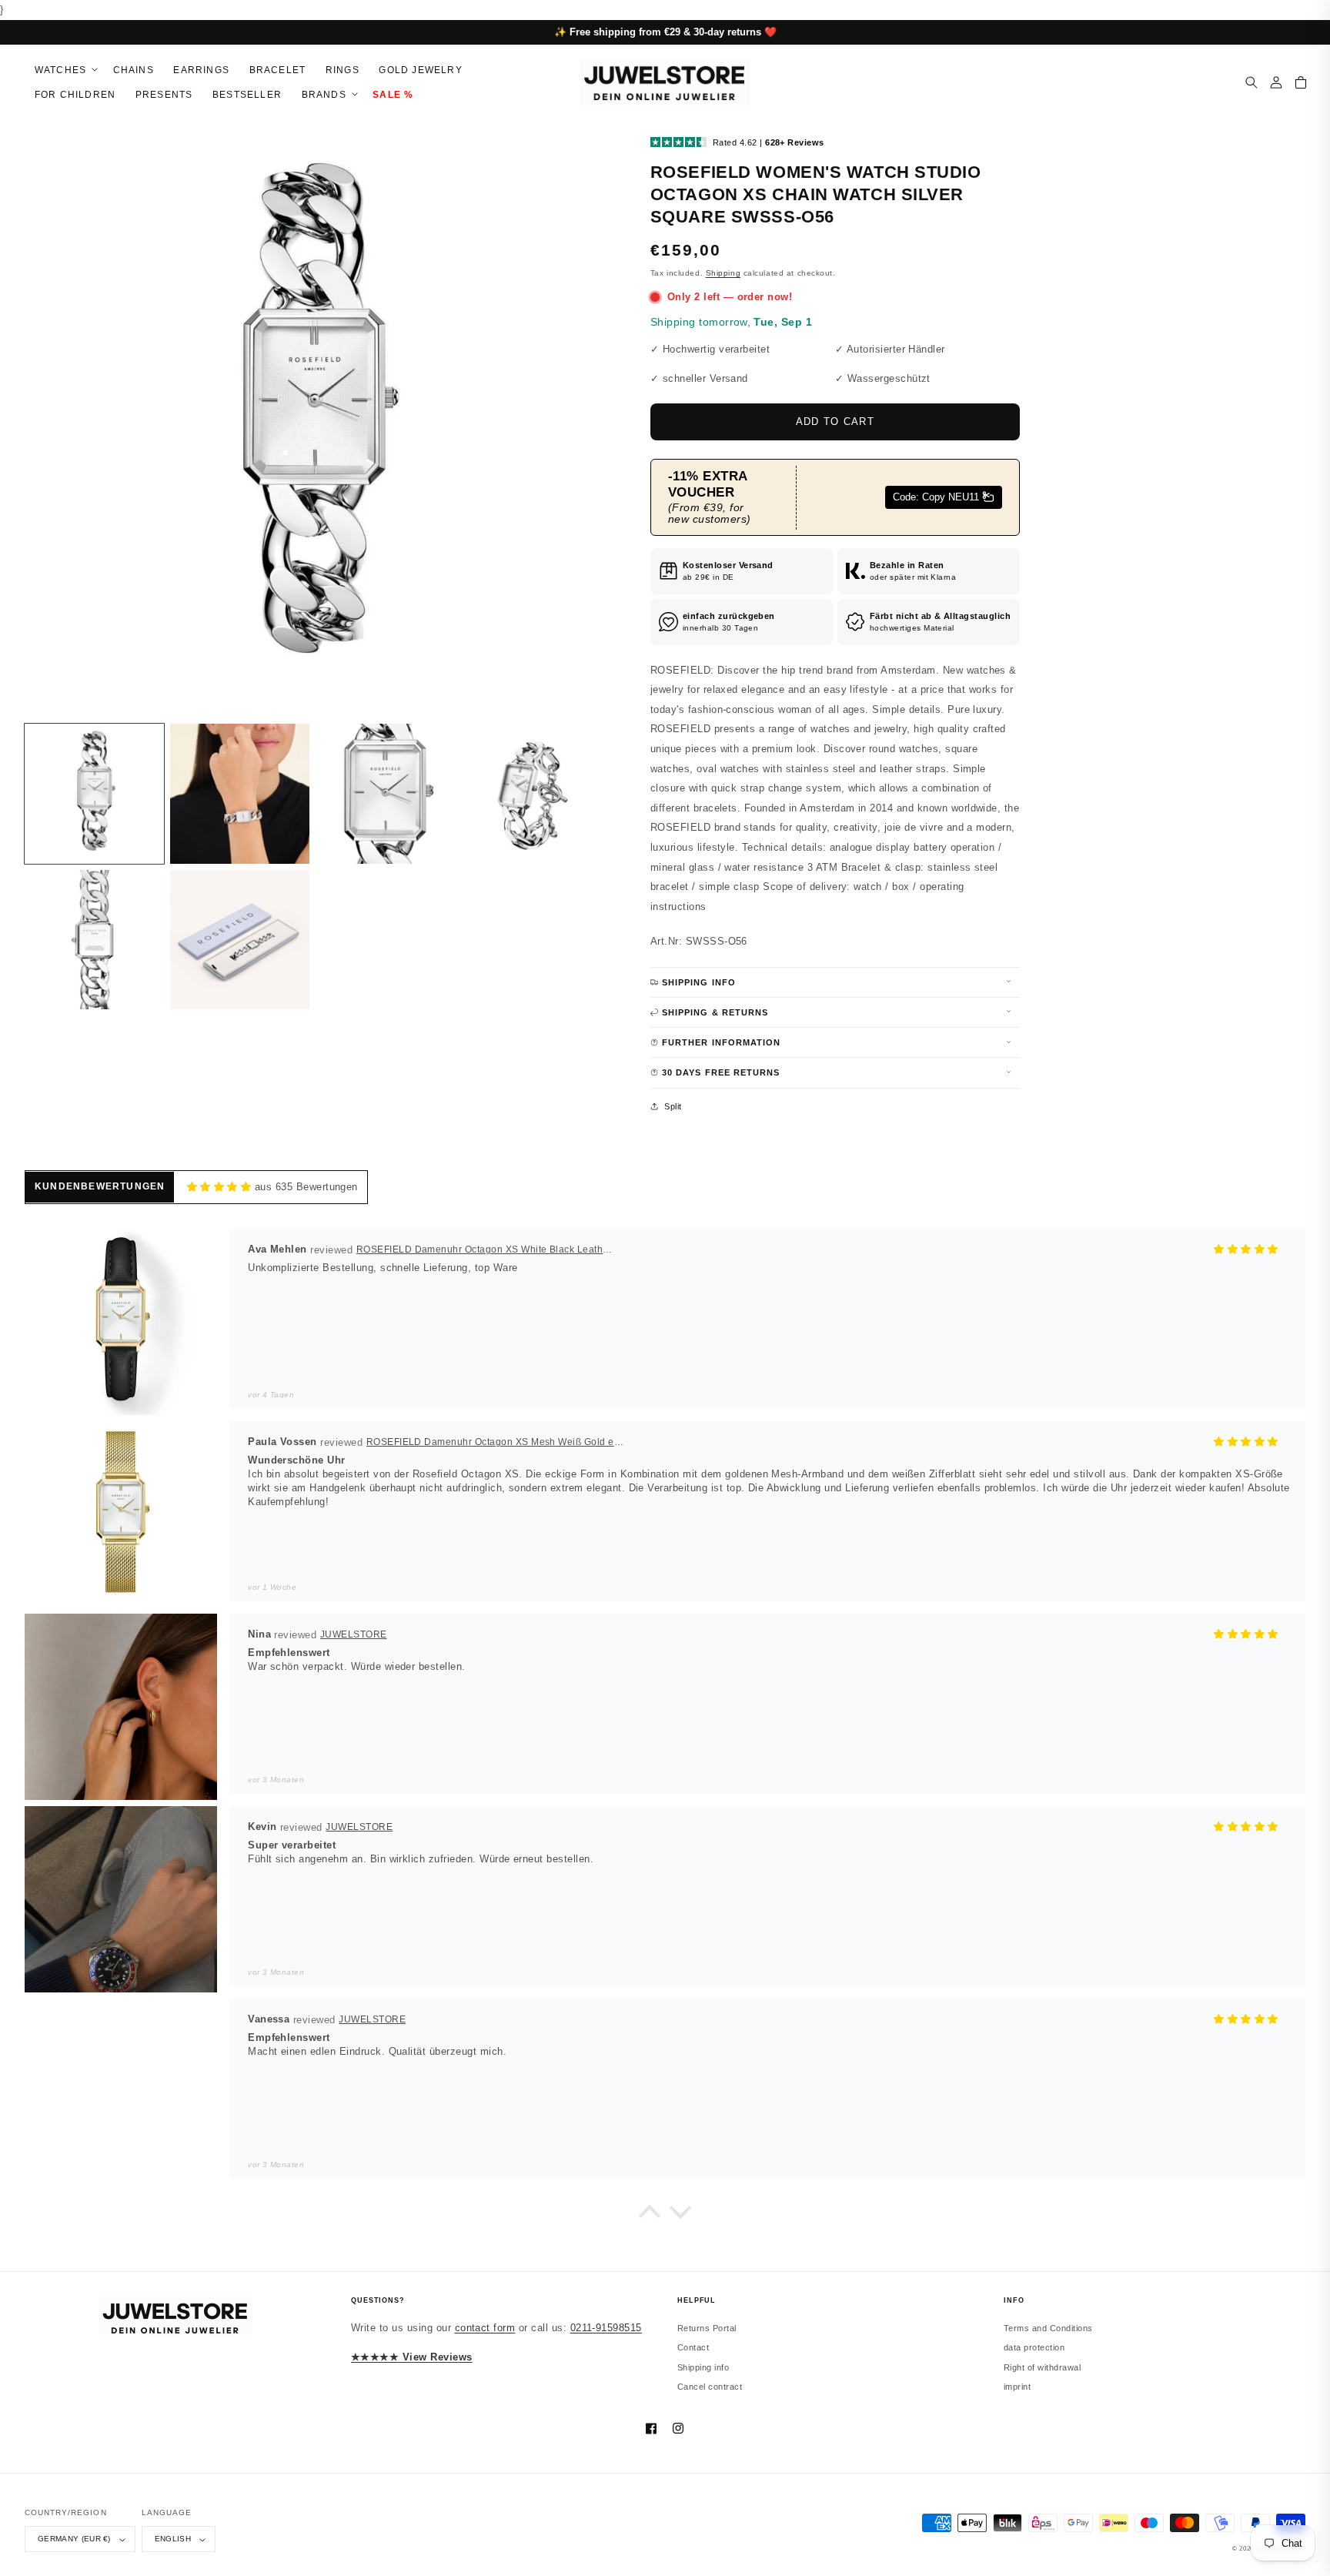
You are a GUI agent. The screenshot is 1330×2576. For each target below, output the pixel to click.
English (173, 2539)
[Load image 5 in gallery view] (94, 940)
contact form (485, 2328)
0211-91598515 (606, 2328)
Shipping (723, 273)
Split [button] (673, 1106)
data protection (1034, 2347)
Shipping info (703, 2367)
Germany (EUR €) (74, 2539)
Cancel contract (710, 2387)
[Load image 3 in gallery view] (385, 793)
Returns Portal (707, 2328)
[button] (64, 70)
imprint (1017, 2387)
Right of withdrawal (1042, 2367)
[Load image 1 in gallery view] (94, 793)
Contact (693, 2347)
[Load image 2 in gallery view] (240, 793)
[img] (219, 1187)
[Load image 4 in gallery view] (531, 793)
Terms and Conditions (1048, 2328)
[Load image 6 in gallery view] (240, 940)
